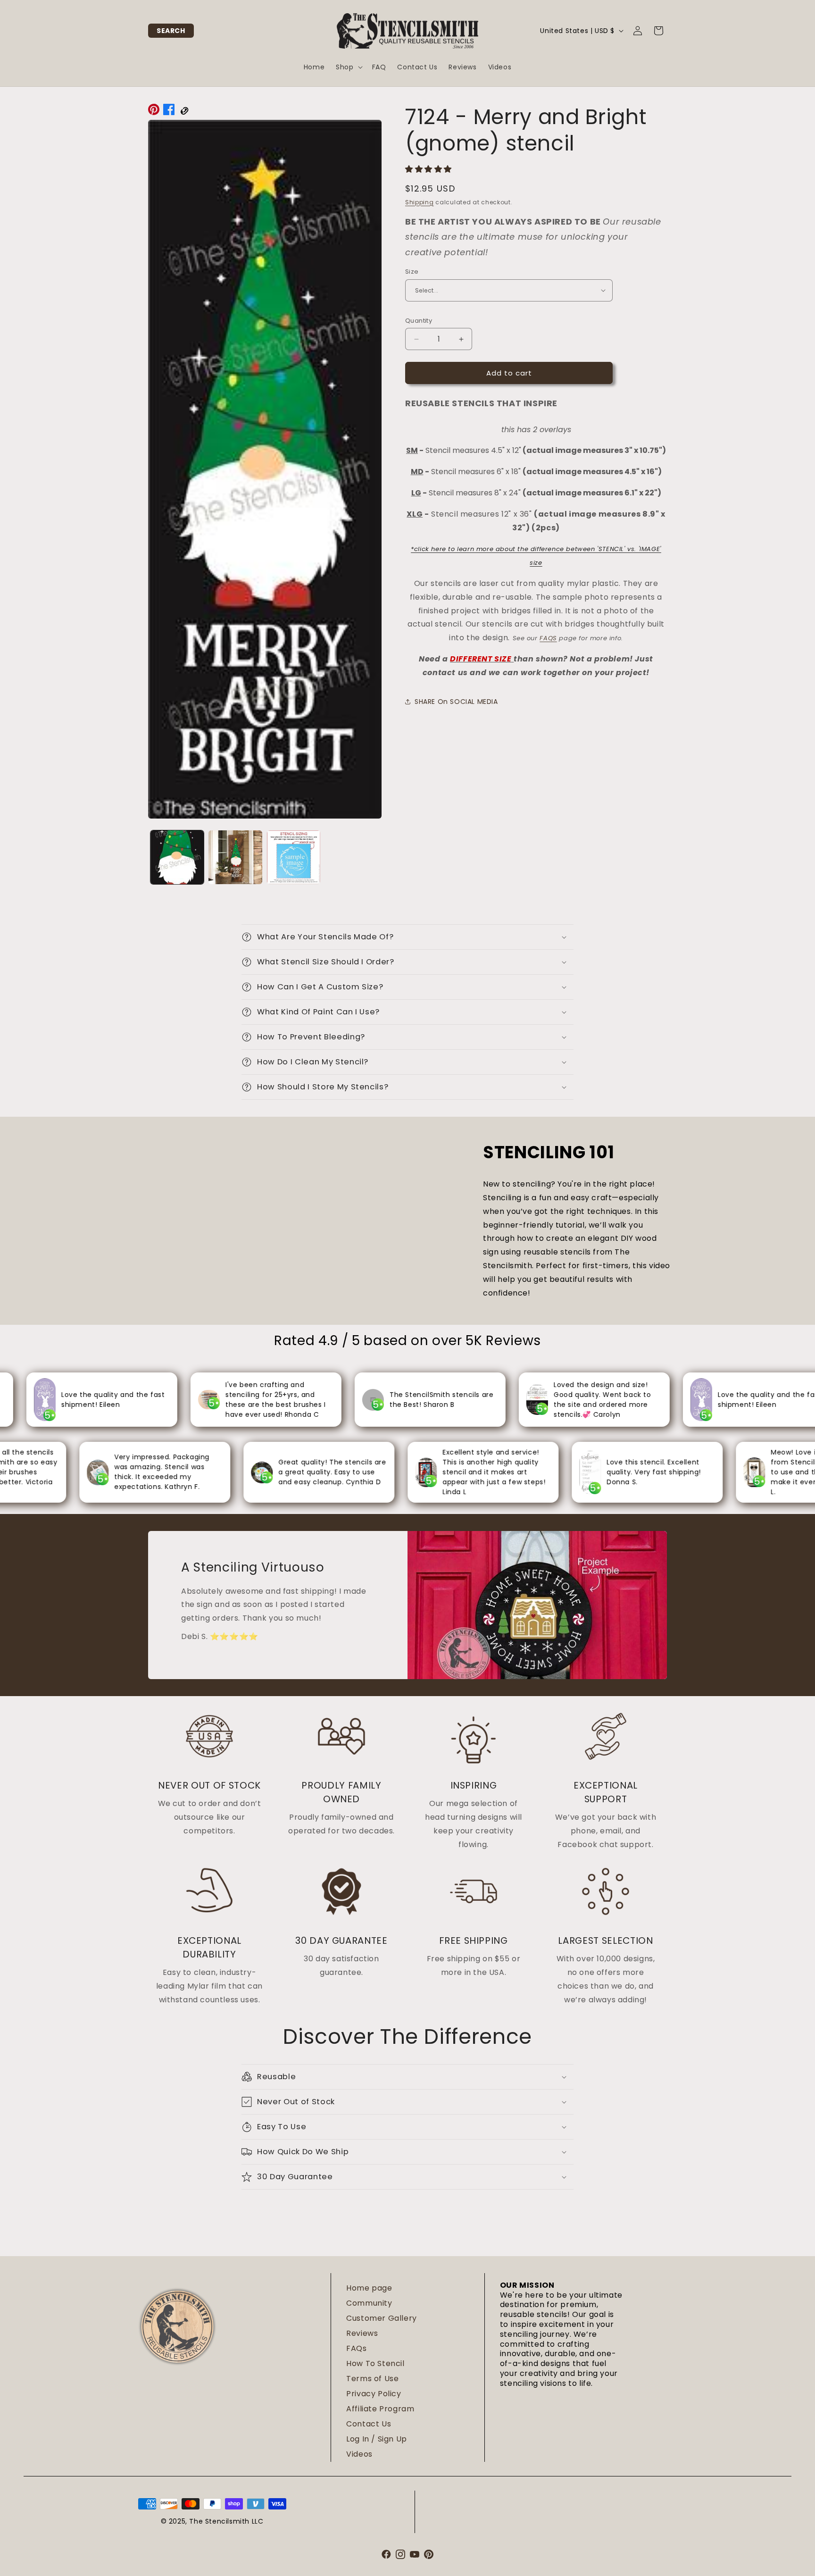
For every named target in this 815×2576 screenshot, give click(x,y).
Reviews (362, 2333)
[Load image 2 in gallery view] (235, 857)
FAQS (548, 638)
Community (369, 2303)
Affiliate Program (380, 2409)
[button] (171, 31)
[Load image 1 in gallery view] (177, 857)
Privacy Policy (374, 2394)
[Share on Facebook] (169, 112)
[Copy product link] (184, 112)
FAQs (356, 2348)
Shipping (420, 202)
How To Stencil (375, 2363)
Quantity (419, 321)
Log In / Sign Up (377, 2439)
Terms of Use (372, 2379)
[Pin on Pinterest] (154, 112)
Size (412, 272)
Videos (359, 2454)
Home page (369, 2288)
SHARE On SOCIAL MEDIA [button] (456, 702)
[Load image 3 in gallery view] (294, 857)
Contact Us (369, 2424)
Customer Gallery (382, 2318)
